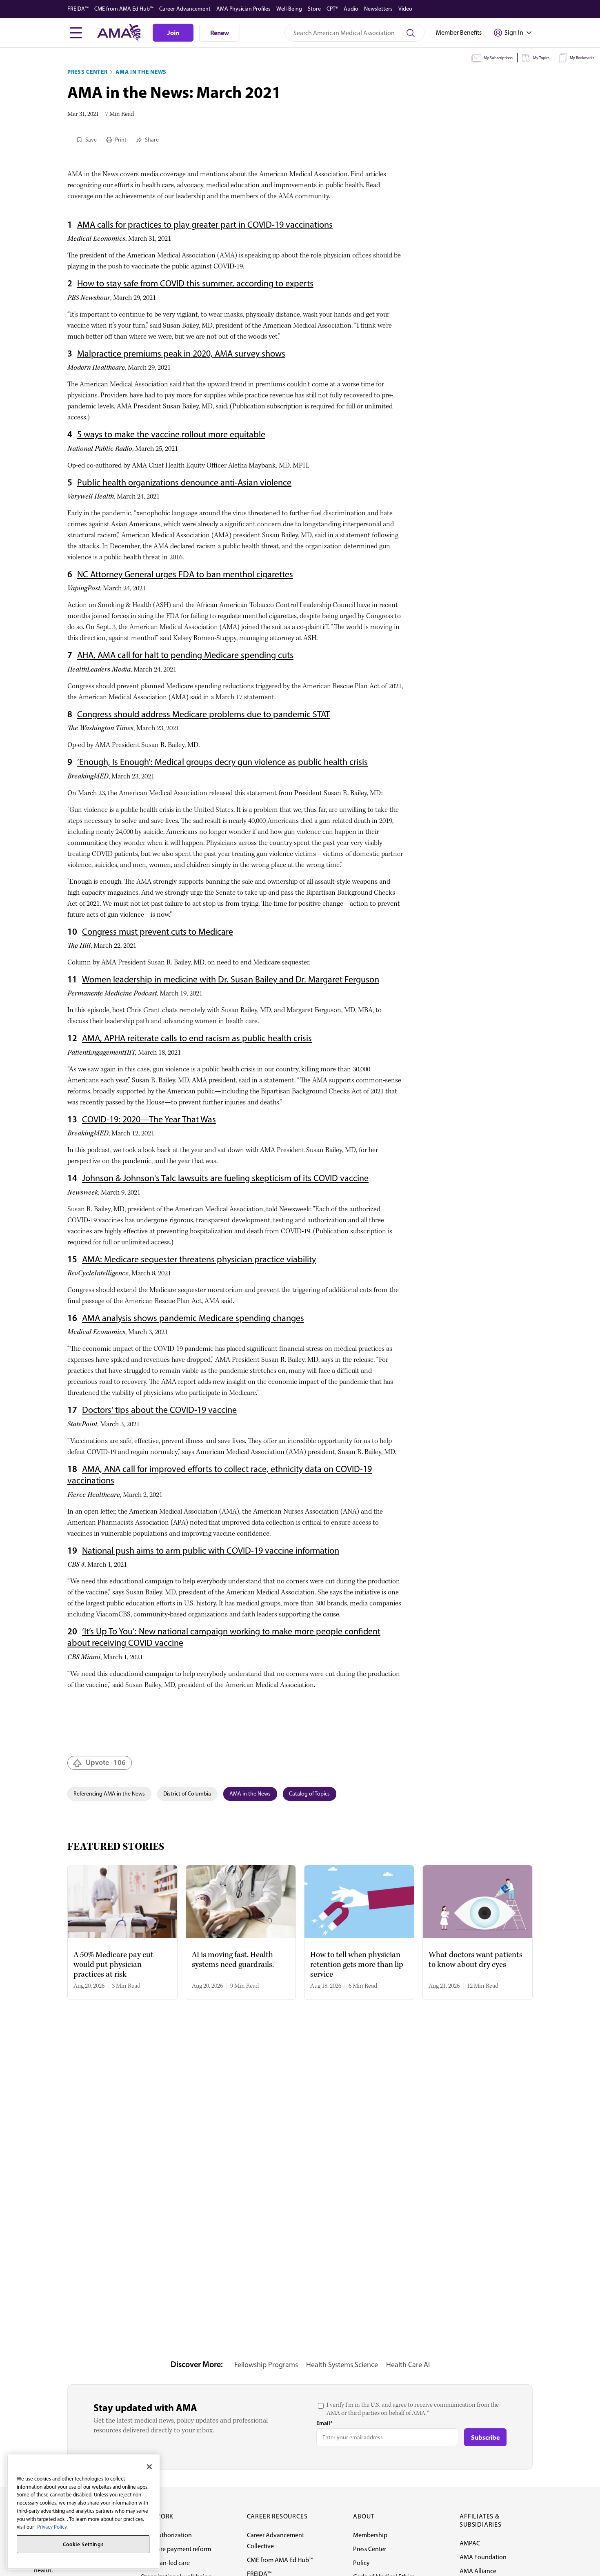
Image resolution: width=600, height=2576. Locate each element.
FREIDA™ (78, 9)
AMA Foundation (483, 2557)
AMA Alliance (478, 2571)
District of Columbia (187, 1794)
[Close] (149, 2467)
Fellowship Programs (266, 2365)
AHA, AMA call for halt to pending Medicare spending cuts (185, 655)
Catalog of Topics (309, 1794)
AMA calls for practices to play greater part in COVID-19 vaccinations (205, 225)
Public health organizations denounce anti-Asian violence (184, 482)
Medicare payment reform (176, 2549)
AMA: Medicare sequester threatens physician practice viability (199, 1259)
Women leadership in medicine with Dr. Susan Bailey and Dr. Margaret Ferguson (231, 979)
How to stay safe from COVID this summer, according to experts (195, 283)
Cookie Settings (83, 2544)
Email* (324, 2423)
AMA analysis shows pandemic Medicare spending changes (193, 1318)
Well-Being (289, 9)
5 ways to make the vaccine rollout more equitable (171, 434)
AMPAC (470, 2543)
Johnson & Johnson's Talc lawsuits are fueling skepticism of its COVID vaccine (225, 1178)
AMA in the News (141, 72)
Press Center (87, 72)
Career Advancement (185, 9)
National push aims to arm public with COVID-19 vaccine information (211, 1551)
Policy (361, 2563)
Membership (370, 2535)
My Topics (541, 58)
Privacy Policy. (52, 2527)
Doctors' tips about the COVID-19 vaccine (159, 1410)
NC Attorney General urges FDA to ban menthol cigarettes (185, 574)
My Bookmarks (582, 58)
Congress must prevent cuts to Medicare (158, 932)
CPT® (332, 9)
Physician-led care (165, 2563)
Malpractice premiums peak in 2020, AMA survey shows (181, 354)
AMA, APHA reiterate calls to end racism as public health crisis (197, 1038)
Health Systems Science (342, 2365)
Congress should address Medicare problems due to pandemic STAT (203, 714)
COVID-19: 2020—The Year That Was (149, 1119)
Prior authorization (166, 2535)
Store (314, 9)
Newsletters (378, 9)
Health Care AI (408, 2365)
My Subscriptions (498, 58)
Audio (351, 9)
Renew (220, 33)
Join (173, 33)
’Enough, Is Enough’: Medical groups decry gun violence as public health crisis (222, 762)
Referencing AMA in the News (109, 1794)
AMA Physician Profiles (243, 9)
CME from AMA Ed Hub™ (124, 9)
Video (405, 9)
